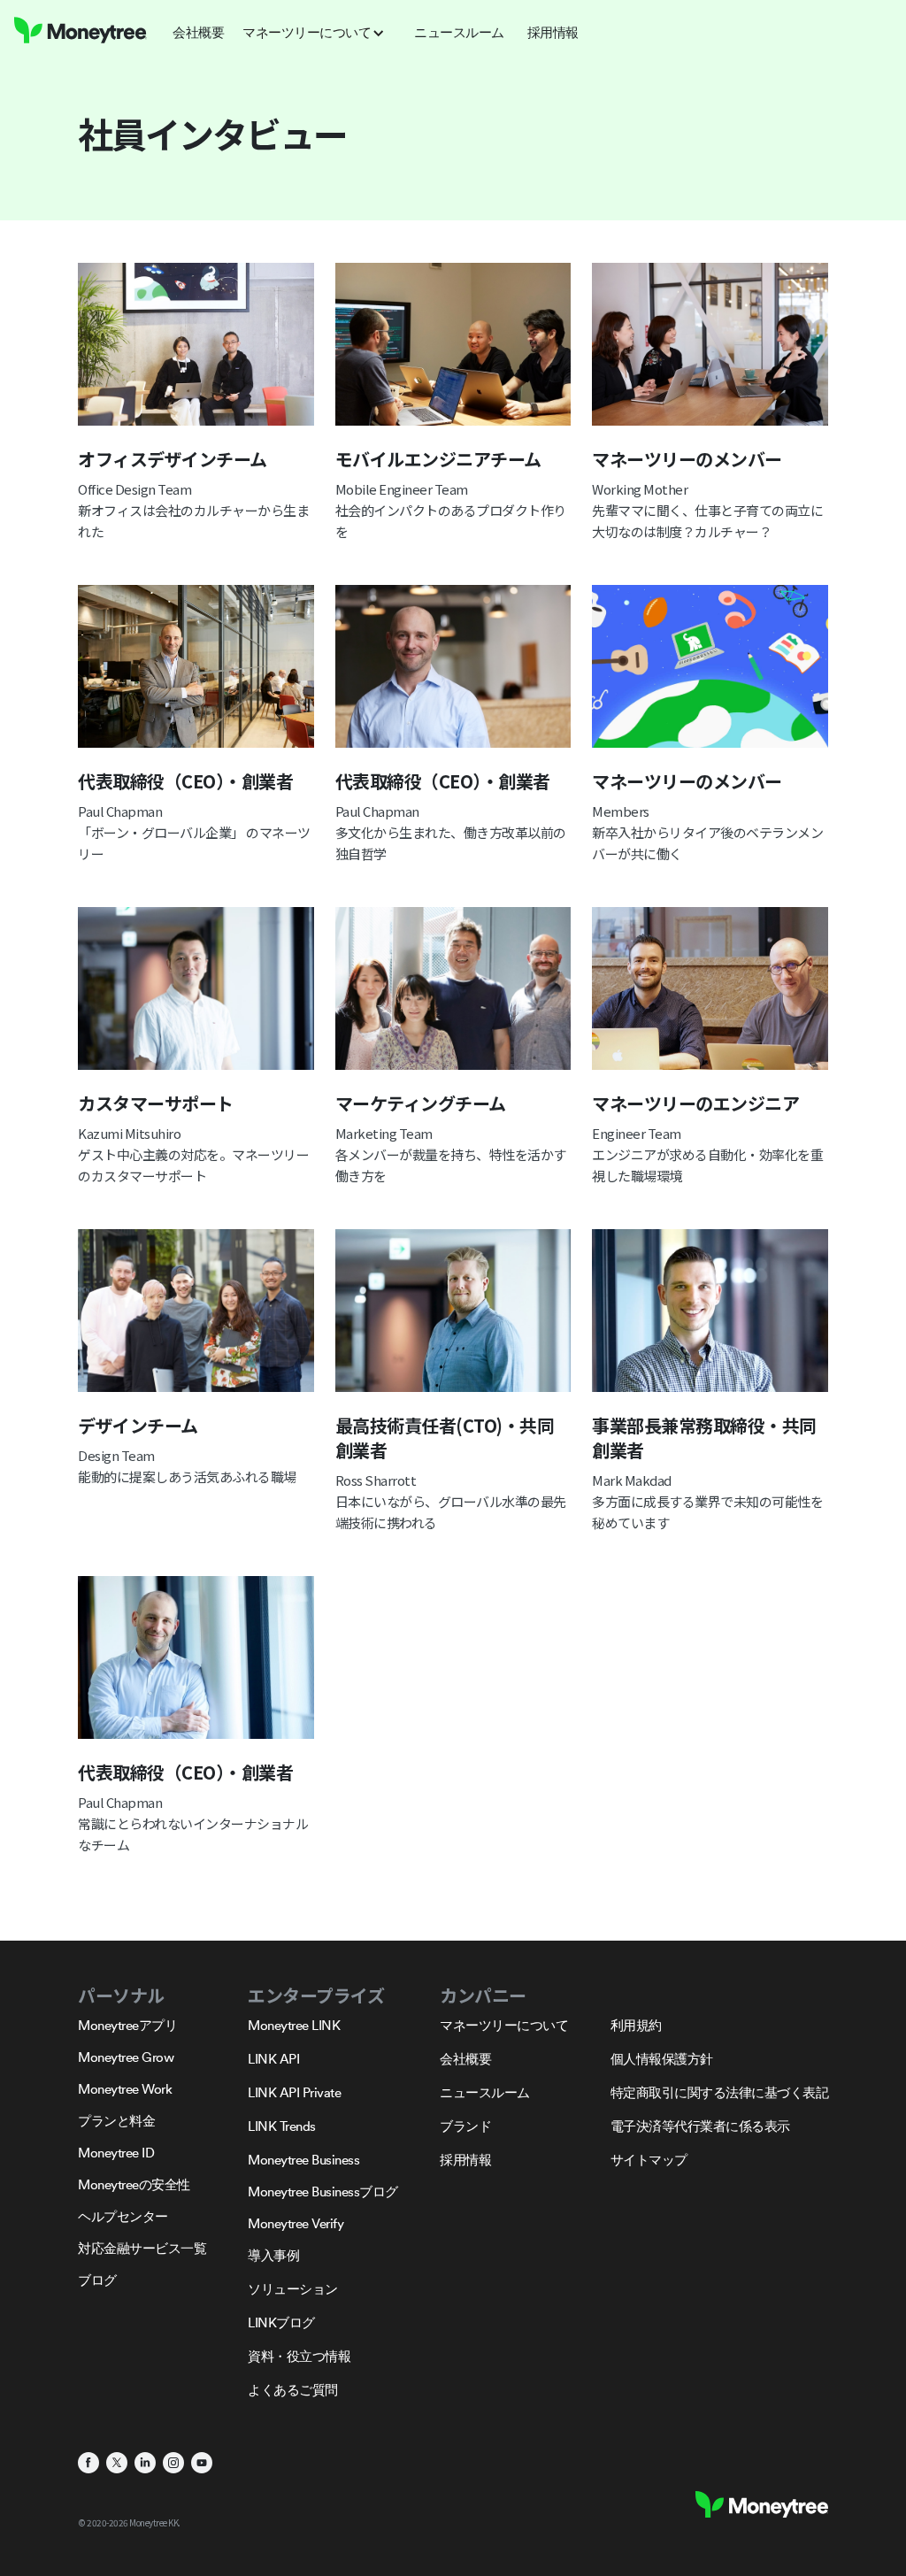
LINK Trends (282, 2126)
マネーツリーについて (504, 2025)
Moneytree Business (303, 2160)
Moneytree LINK (294, 2025)
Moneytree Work (125, 2089)
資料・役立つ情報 (299, 2356)
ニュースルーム (485, 2092)
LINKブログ (281, 2322)
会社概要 (465, 2059)
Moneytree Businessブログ (323, 2192)
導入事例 (273, 2255)
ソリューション (293, 2289)
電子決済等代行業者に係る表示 (700, 2126)
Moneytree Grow (126, 2057)
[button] (319, 33)
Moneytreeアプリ (127, 2025)
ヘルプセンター (123, 2216)
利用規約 (636, 2025)
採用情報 (465, 2160)
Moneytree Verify (296, 2223)
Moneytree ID (116, 2153)
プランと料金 (116, 2121)
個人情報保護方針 (662, 2059)
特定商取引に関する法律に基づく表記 (720, 2092)
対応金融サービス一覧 (142, 2248)
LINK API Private (294, 2092)
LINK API (273, 2059)
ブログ (97, 2280)
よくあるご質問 (293, 2390)
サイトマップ (649, 2160)
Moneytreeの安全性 (134, 2184)
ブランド (465, 2126)
